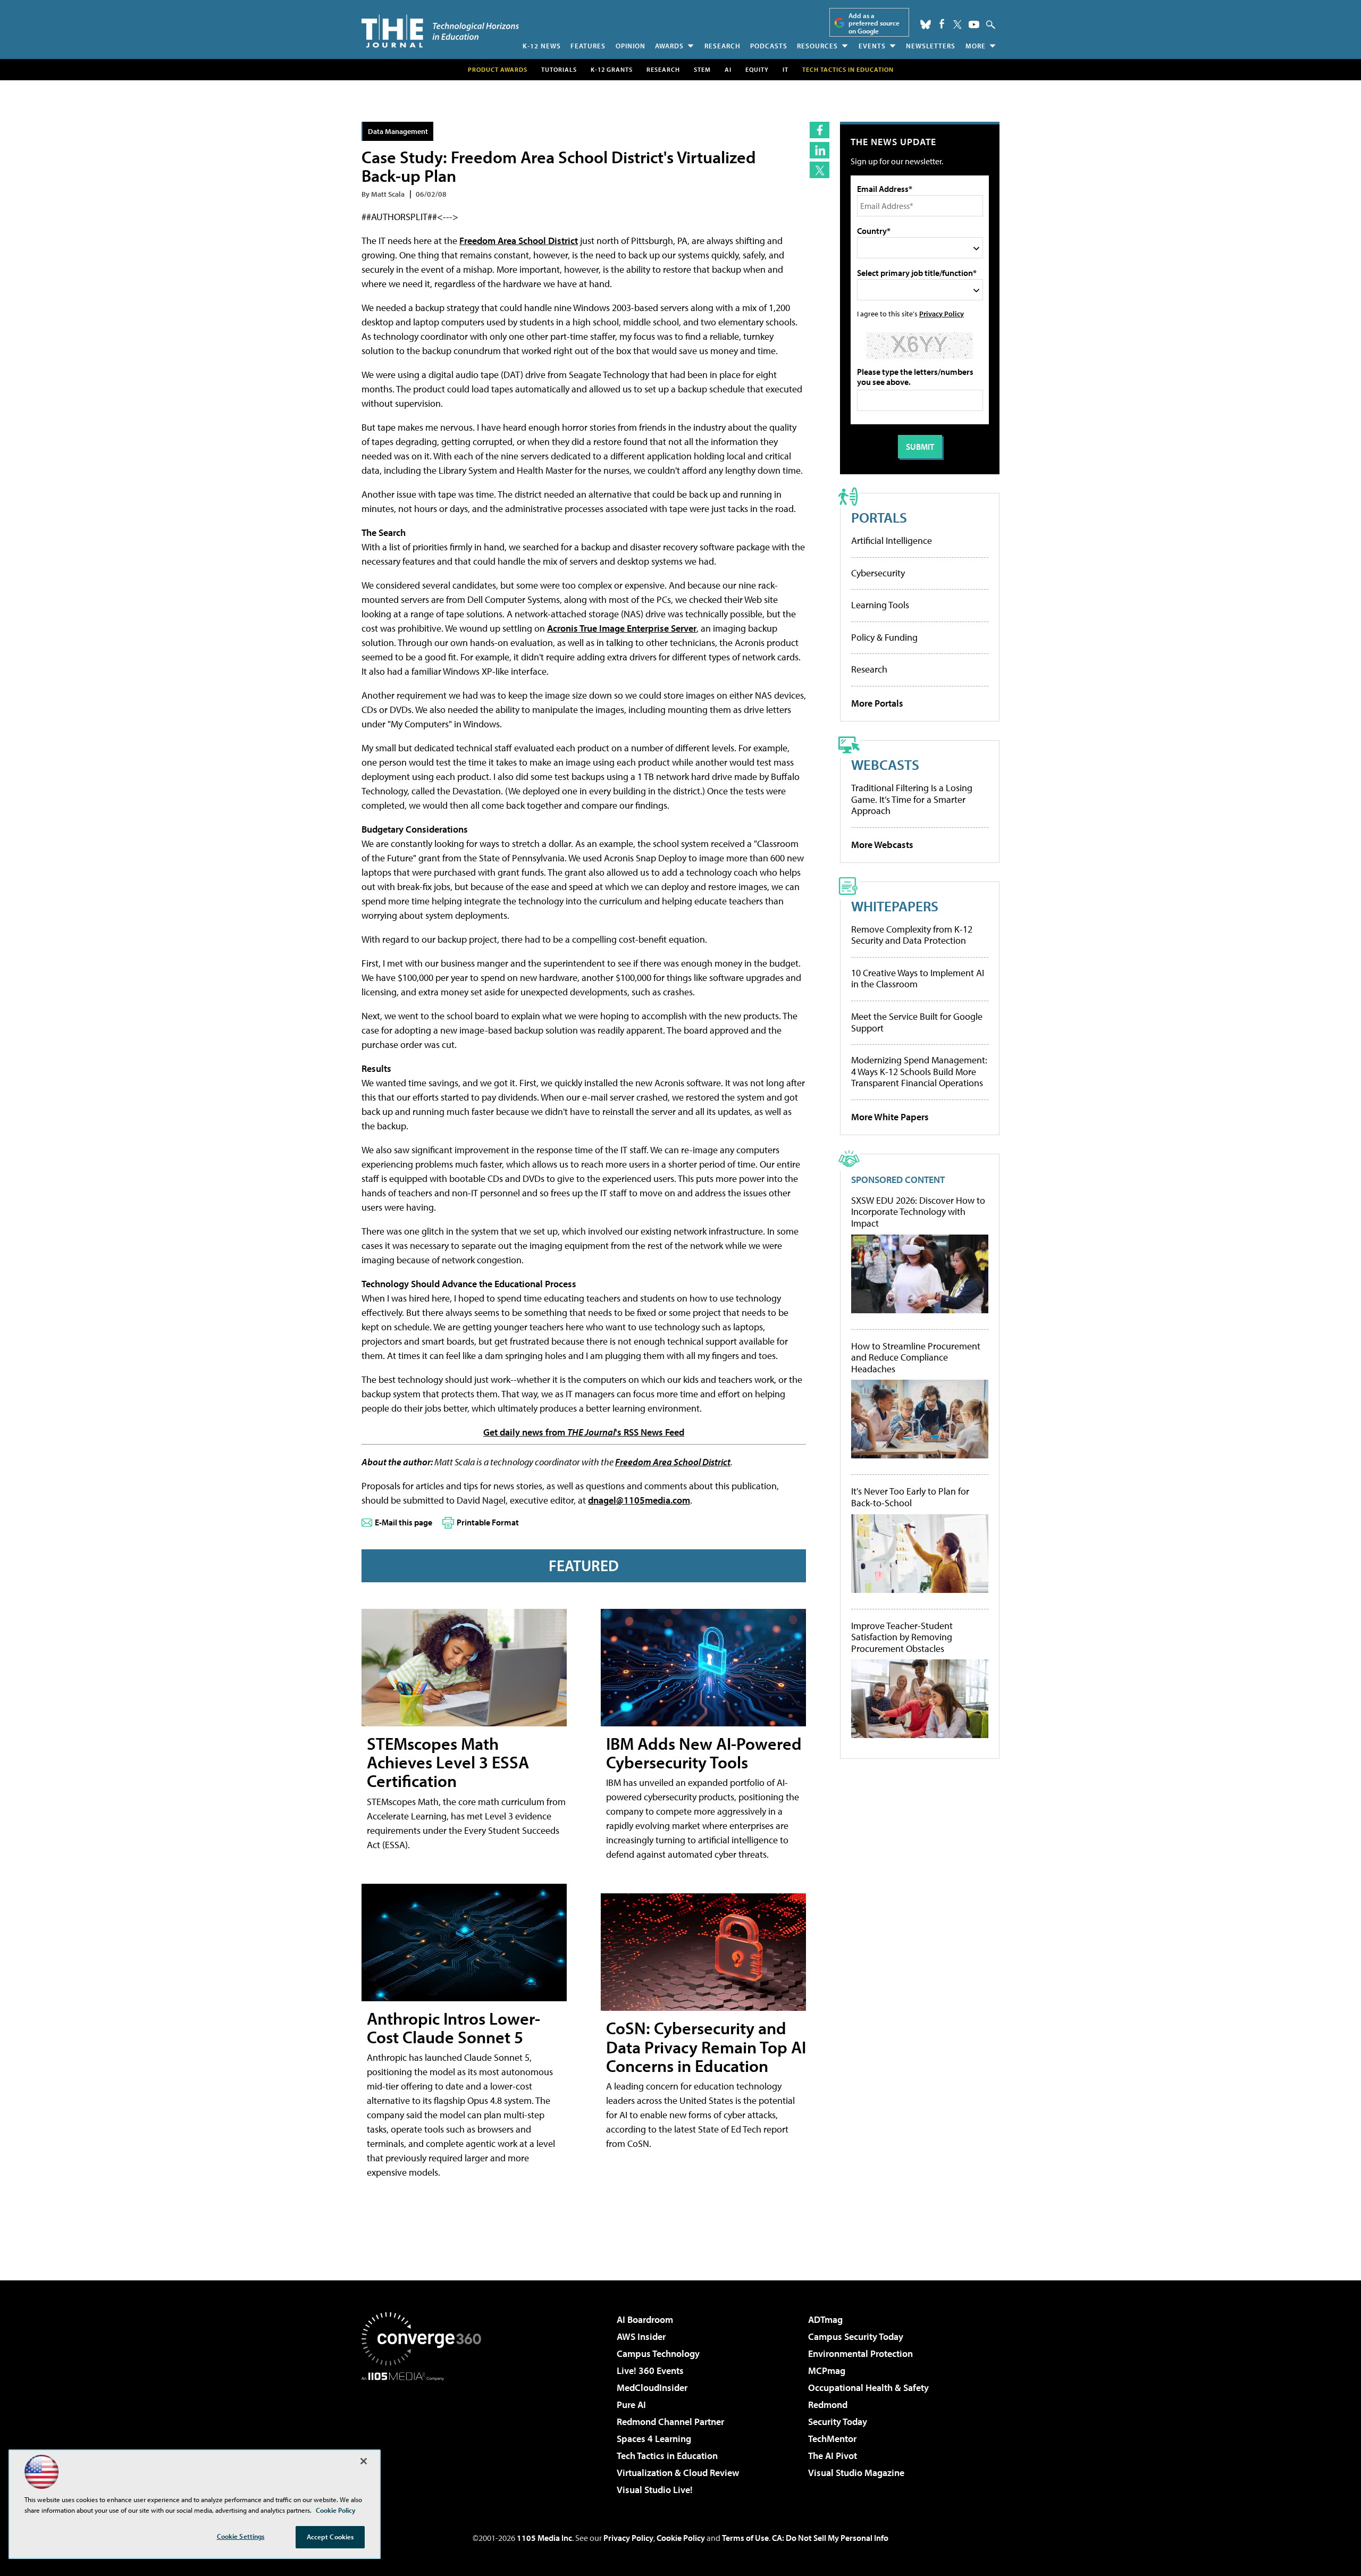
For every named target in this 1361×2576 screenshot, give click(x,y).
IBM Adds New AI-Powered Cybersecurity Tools (704, 1753)
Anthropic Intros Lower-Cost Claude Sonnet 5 (453, 2028)
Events (872, 46)
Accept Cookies (330, 2537)
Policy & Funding (884, 637)
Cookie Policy (681, 2538)
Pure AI (631, 2405)
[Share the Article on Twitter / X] (820, 170)
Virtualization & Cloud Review (678, 2473)
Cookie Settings (241, 2536)
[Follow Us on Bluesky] (926, 24)
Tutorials (559, 69)
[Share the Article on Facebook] (820, 130)
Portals (879, 517)
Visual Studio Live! (655, 2490)
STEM (702, 69)
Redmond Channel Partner (670, 2422)
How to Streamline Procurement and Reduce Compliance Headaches (916, 1358)
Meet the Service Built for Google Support (917, 1022)
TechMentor (832, 2439)
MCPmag (827, 2371)
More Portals (877, 703)
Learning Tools (880, 605)
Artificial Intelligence (892, 540)
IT (785, 69)
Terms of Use (745, 2538)
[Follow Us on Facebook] (942, 24)
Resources (817, 46)
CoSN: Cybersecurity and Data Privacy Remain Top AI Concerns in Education (706, 2046)
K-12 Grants (612, 69)
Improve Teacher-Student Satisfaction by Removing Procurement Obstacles (902, 1637)
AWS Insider (641, 2336)
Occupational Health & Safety (868, 2388)
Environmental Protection (860, 2353)
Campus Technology (658, 2353)
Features (588, 46)
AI (728, 69)
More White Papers (890, 1117)
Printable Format (488, 1522)
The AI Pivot (833, 2456)
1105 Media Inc (544, 2538)
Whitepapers (895, 906)
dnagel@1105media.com (639, 1500)
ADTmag (825, 2319)
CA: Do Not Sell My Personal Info (830, 2538)
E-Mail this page (404, 1522)
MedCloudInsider (652, 2388)
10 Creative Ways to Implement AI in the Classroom (918, 979)
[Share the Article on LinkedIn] (820, 150)
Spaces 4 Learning (654, 2439)
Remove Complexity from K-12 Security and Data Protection (912, 935)
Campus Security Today (856, 2336)
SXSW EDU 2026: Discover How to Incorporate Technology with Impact (918, 1212)
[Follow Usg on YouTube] (974, 24)
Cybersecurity (878, 573)
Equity (757, 69)
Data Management (398, 131)
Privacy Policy (942, 313)
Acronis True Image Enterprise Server (622, 628)
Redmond (828, 2405)
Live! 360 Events (650, 2371)
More (976, 46)
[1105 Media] (425, 2435)
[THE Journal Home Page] (440, 31)
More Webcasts (882, 845)
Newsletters (931, 46)
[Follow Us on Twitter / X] (957, 24)
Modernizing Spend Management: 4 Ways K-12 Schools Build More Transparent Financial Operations (919, 1071)
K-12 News (542, 46)
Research (722, 46)
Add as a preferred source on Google (874, 23)
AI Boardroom (645, 2319)
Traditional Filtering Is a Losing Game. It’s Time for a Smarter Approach (912, 799)
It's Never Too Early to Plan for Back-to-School (910, 1497)
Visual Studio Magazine (856, 2473)
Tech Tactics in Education (667, 2456)
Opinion (631, 46)
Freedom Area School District (519, 241)
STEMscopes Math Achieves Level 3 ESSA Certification (448, 1762)
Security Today (838, 2422)
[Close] (364, 2461)
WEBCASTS (885, 764)
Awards (669, 46)
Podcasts (769, 46)
